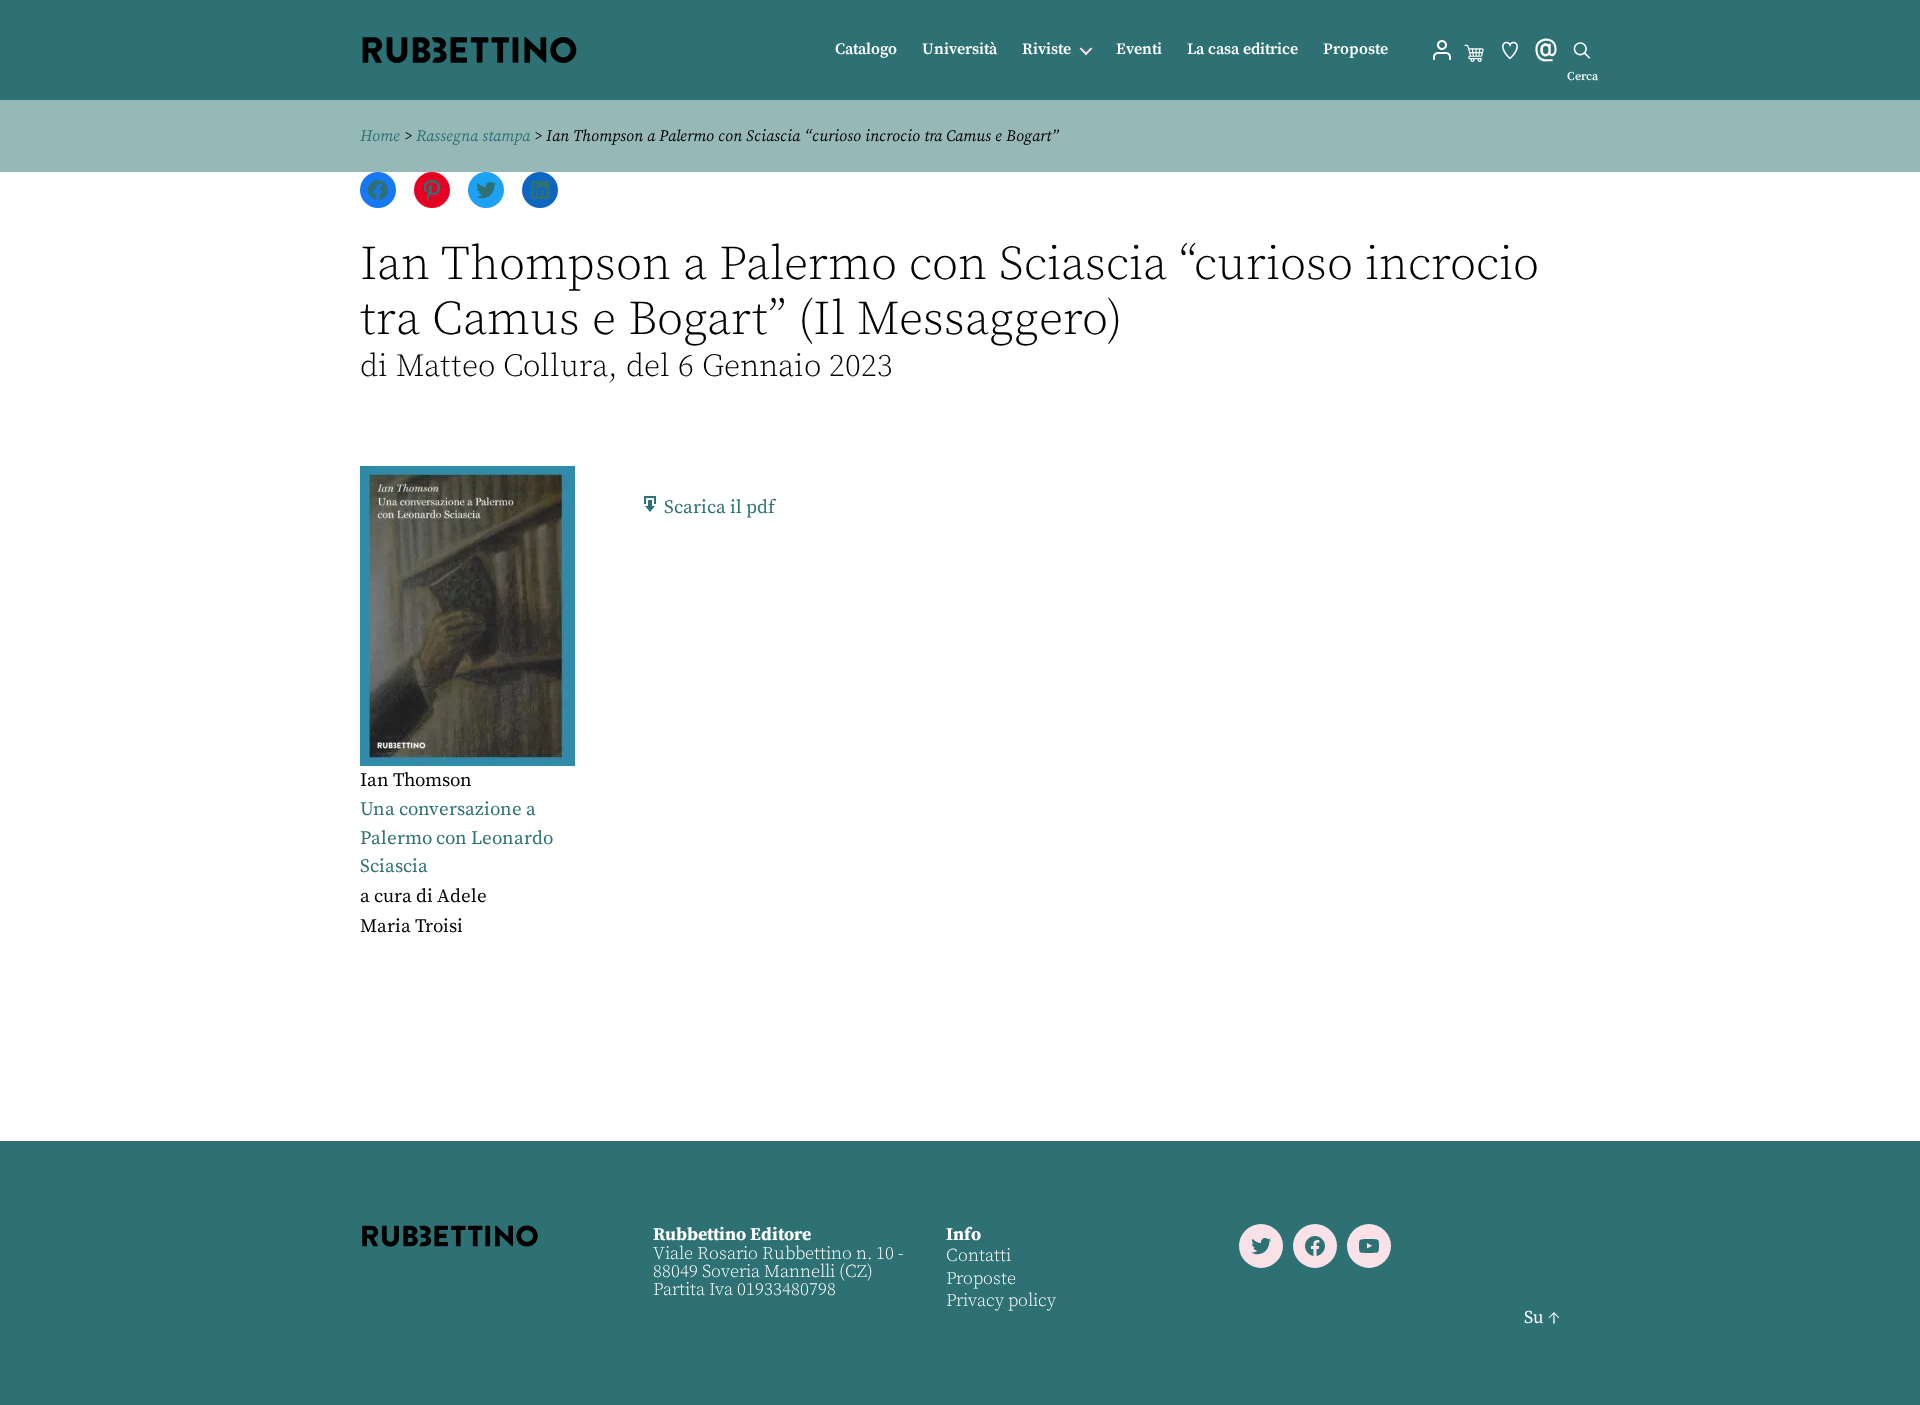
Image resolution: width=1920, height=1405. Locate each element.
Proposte (1355, 49)
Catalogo (866, 49)
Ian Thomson (416, 780)
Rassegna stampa (473, 136)
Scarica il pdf (717, 507)
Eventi (1139, 49)
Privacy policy (1001, 1300)
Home (380, 136)
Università (959, 49)
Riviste (1046, 49)
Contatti (978, 1255)
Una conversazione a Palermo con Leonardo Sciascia (456, 838)
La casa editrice (1242, 49)
